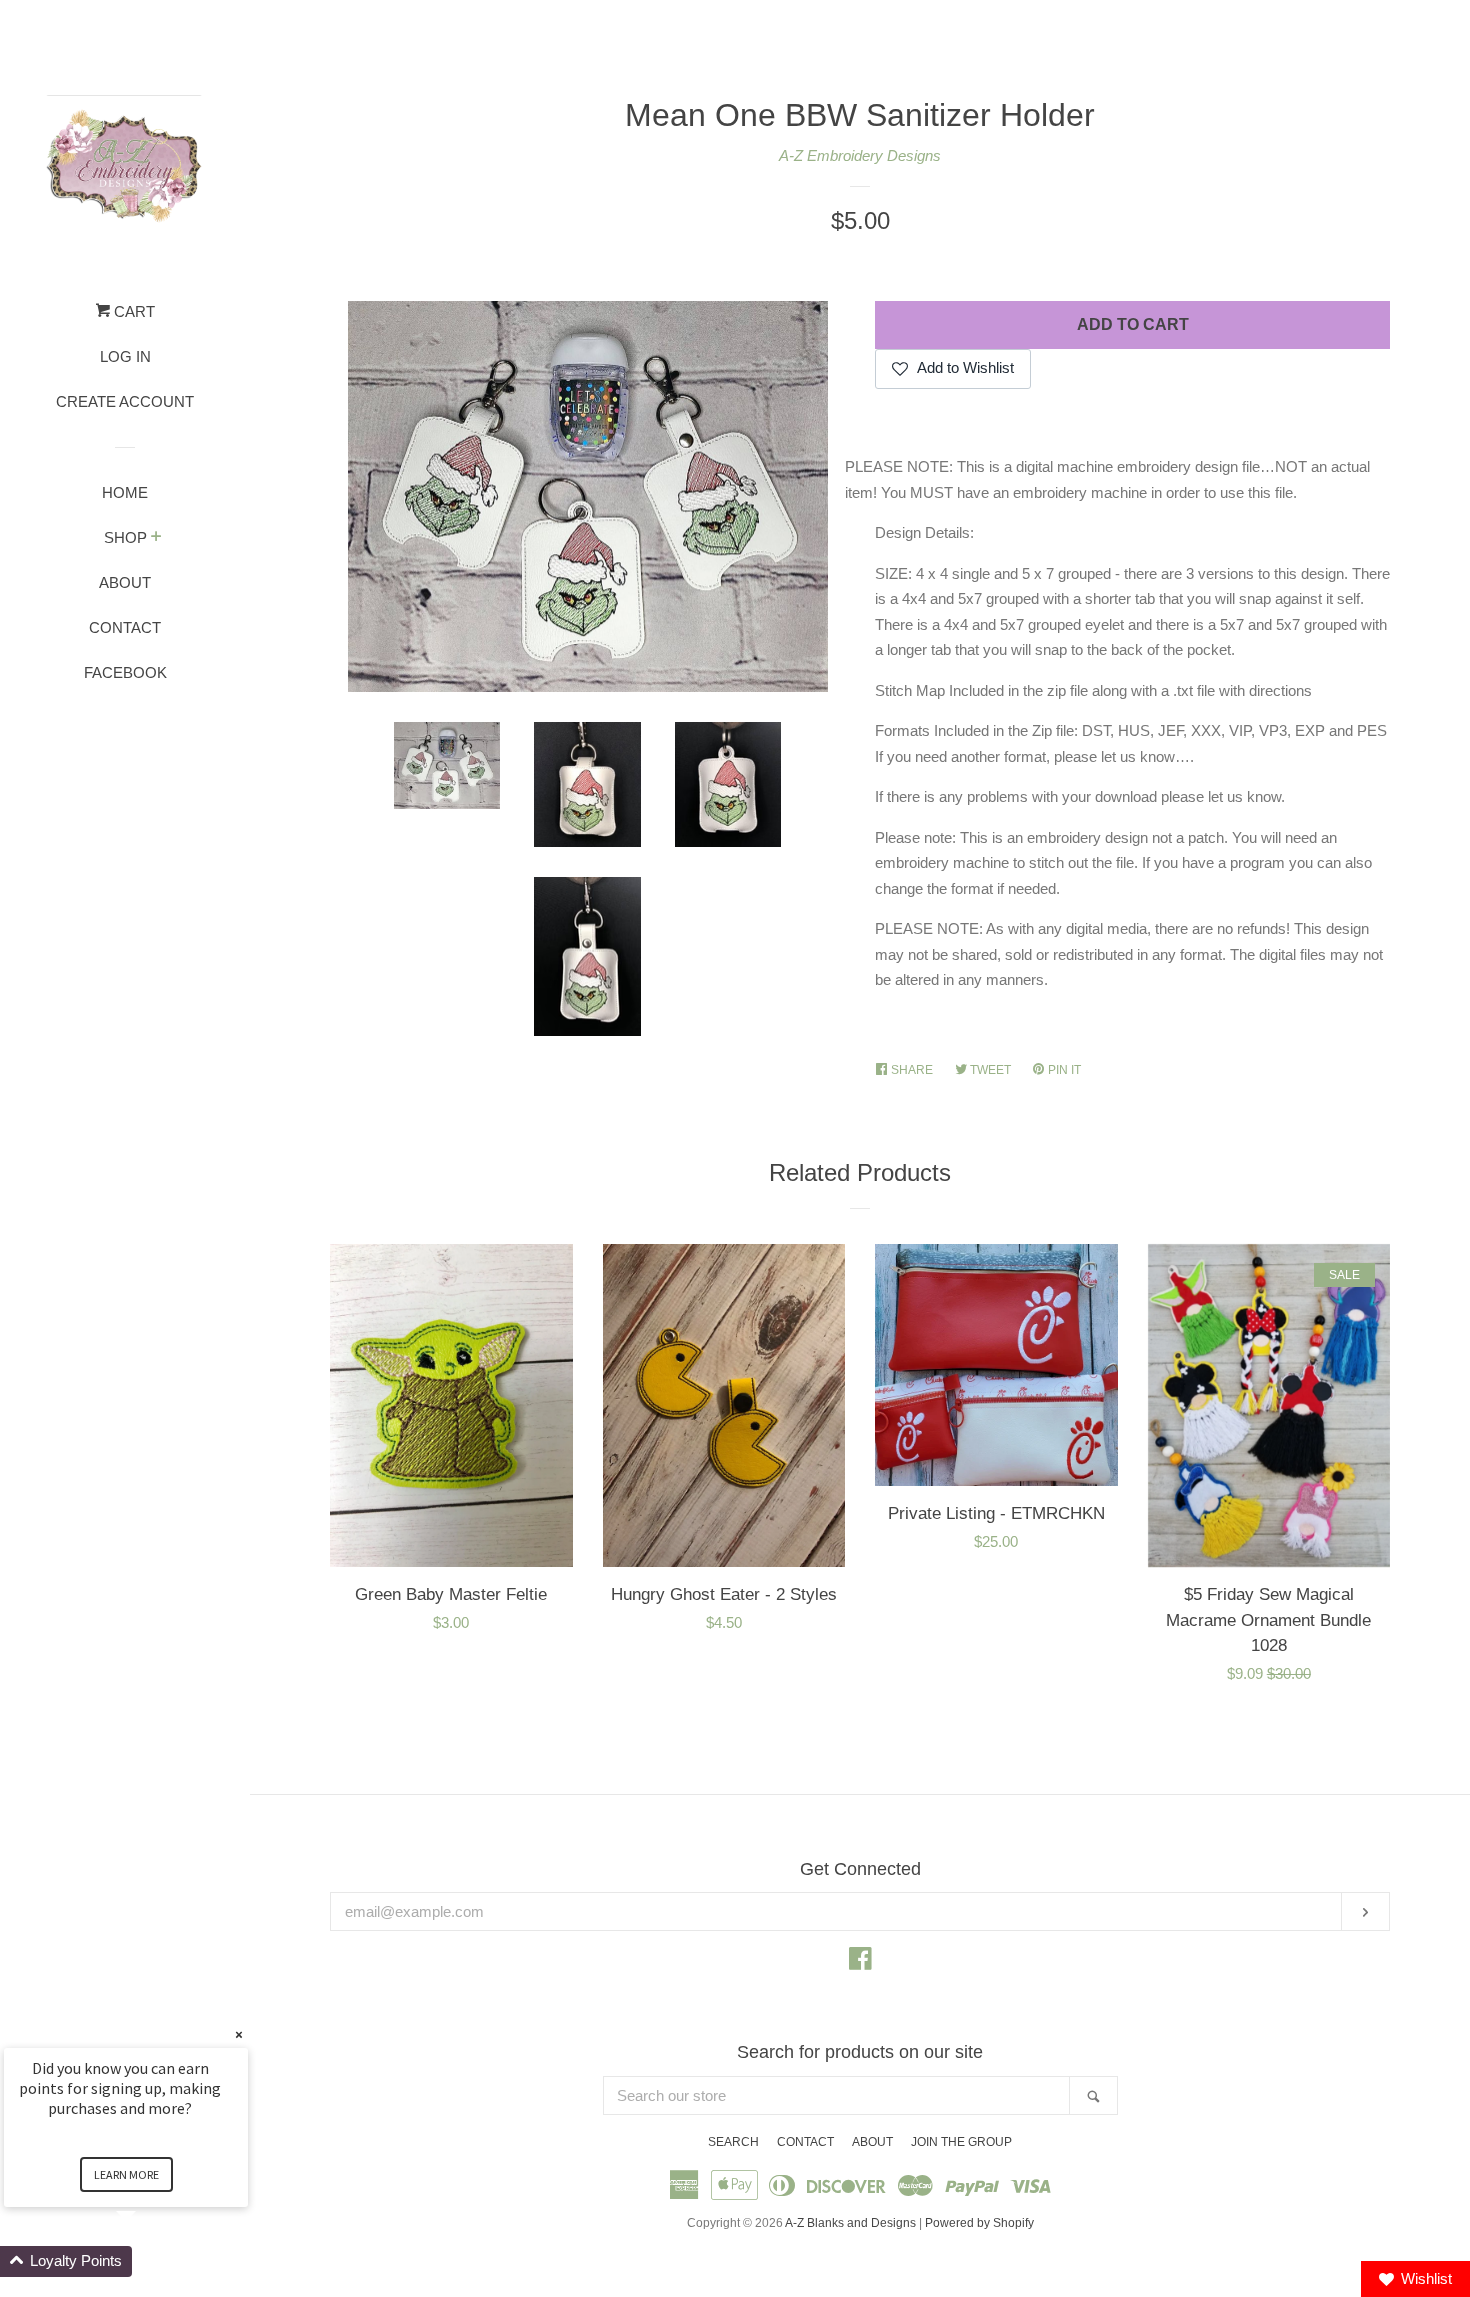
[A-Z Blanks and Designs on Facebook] (860, 1962)
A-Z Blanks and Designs (850, 2223)
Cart (132, 311)
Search (733, 2142)
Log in (125, 356)
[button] (150, 2261)
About (125, 582)
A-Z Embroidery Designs (860, 155)
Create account (125, 401)
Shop (125, 537)
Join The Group (961, 2142)
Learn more (126, 2174)
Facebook (125, 672)
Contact (125, 627)
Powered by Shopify (979, 2223)
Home (125, 492)
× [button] (239, 2034)
